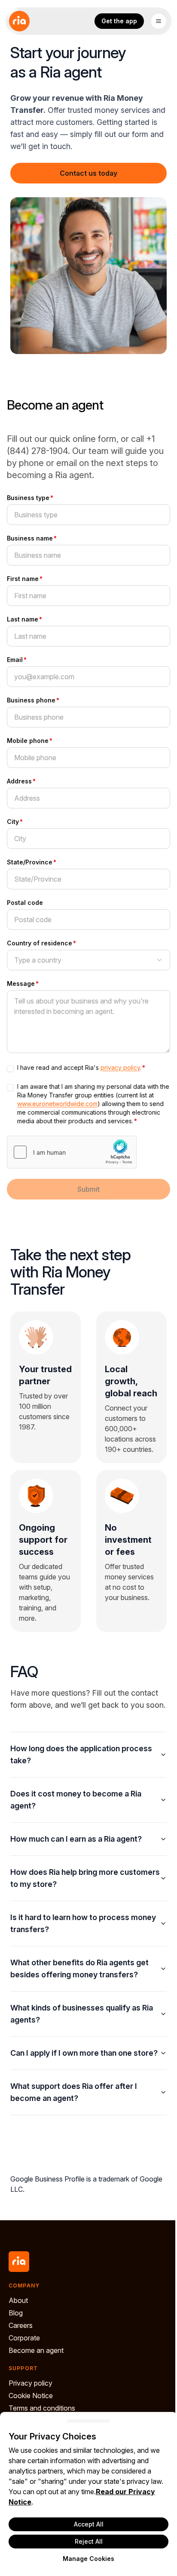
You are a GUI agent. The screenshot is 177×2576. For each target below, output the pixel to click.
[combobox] (88, 960)
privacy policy (120, 1067)
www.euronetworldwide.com (57, 1104)
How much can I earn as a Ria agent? (76, 1875)
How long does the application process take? (81, 1791)
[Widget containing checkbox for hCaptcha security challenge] (72, 1152)
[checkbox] (10, 1069)
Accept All (85, 2524)
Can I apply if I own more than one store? (71, 2096)
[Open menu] (159, 21)
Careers (21, 2374)
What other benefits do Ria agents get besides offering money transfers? (79, 2005)
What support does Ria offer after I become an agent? (74, 2141)
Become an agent (36, 2399)
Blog (16, 2362)
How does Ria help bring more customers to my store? (64, 1915)
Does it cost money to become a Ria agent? (76, 1836)
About (18, 2349)
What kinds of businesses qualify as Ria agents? (82, 2050)
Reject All (85, 2541)
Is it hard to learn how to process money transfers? (70, 1960)
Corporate (24, 2386)
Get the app (119, 21)
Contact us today (88, 173)
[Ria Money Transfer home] (19, 21)
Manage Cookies (85, 2559)
